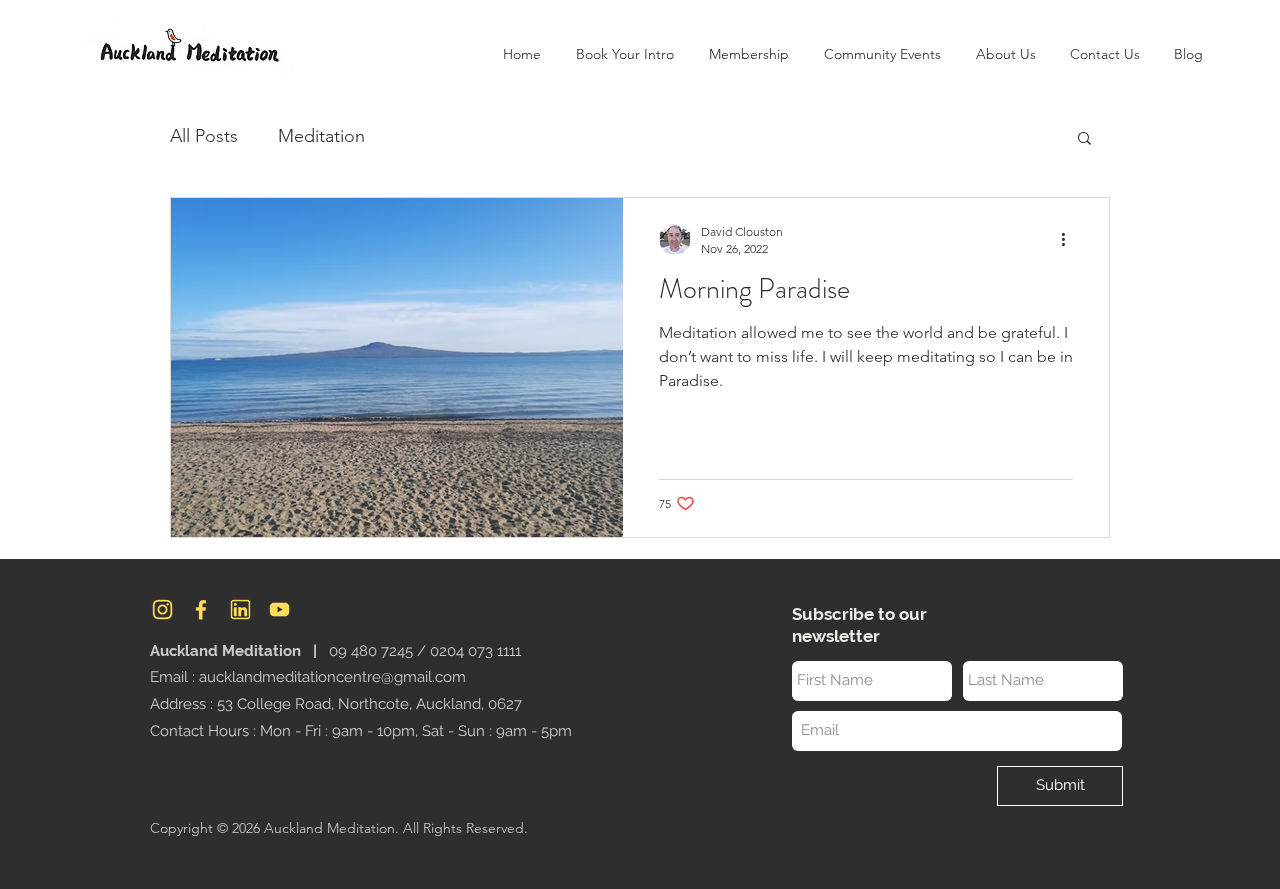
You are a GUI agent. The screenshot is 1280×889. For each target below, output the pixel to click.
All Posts (204, 136)
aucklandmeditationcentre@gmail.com (332, 677)
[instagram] (162, 609)
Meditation (321, 136)
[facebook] (201, 609)
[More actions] (1070, 239)
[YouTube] (279, 609)
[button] (1005, 54)
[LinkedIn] (240, 609)
